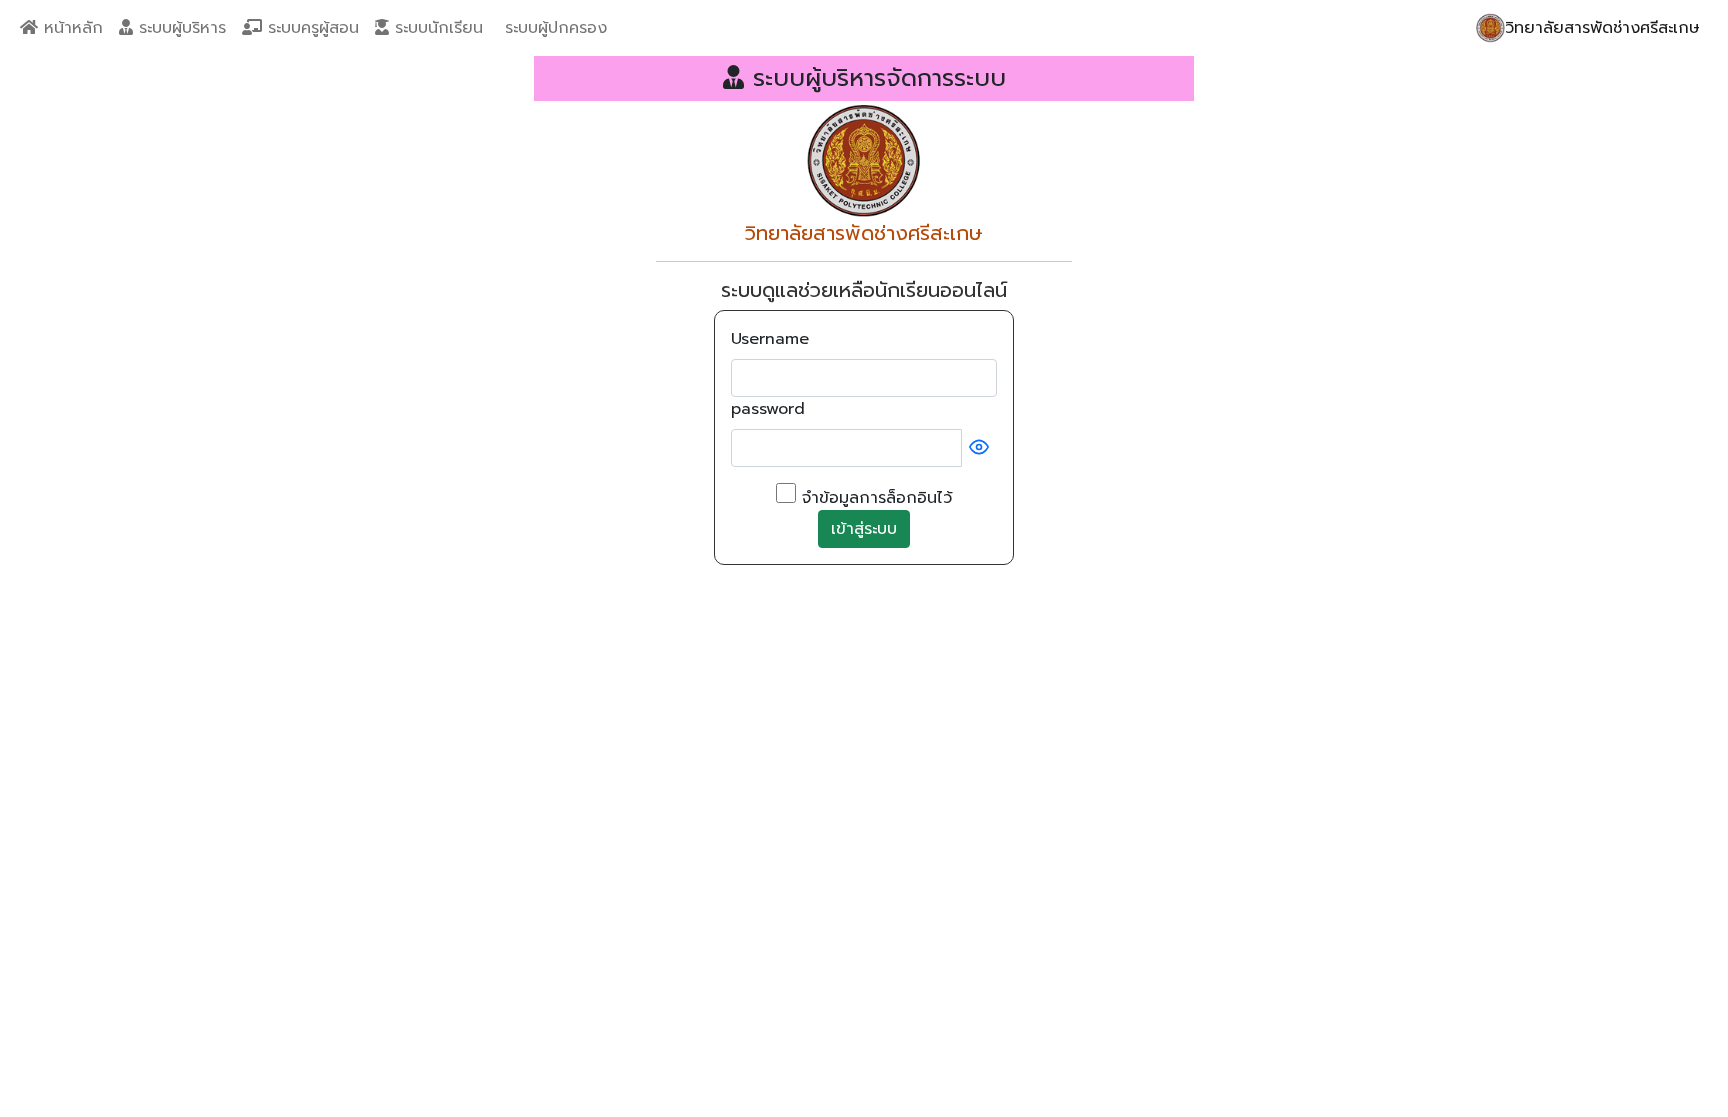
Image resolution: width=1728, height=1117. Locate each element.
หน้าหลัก (70, 28)
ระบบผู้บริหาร (179, 28)
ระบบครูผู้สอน (310, 28)
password (768, 409)
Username (770, 339)
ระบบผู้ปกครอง (553, 28)
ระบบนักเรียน (436, 28)
